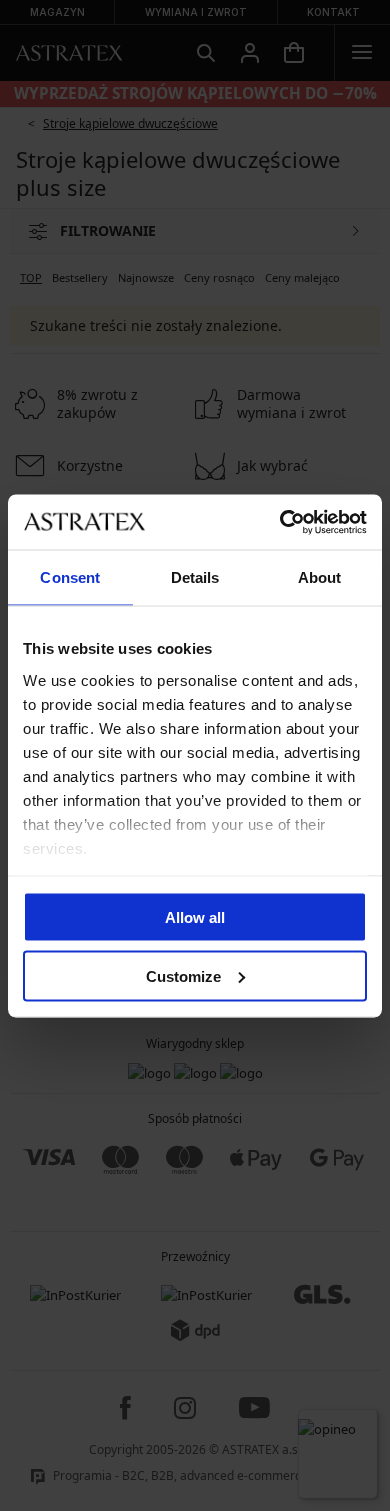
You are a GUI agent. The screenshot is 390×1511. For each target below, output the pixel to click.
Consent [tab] (70, 577)
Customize (183, 975)
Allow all (195, 917)
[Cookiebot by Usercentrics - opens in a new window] (280, 522)
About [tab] (320, 577)
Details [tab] (195, 577)
